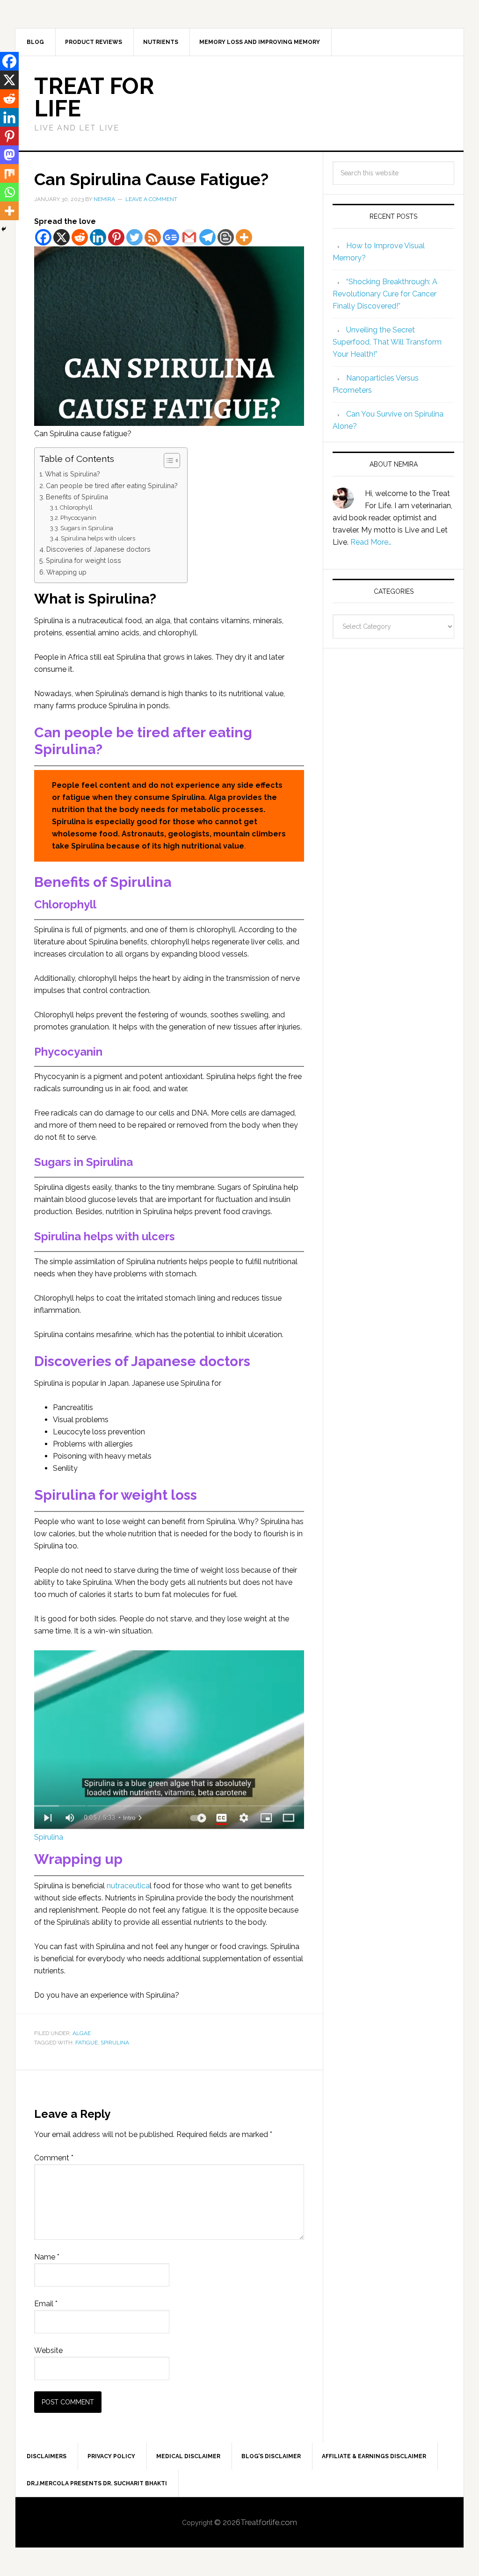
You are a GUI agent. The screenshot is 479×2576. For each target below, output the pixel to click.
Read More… (371, 542)
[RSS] (153, 237)
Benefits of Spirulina (77, 497)
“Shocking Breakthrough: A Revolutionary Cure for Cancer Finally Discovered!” (385, 294)
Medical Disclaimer (188, 2456)
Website (48, 2350)
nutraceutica (128, 1886)
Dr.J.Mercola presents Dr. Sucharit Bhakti (97, 2483)
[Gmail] (189, 237)
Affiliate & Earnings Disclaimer (374, 2456)
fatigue (87, 2043)
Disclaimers (47, 2456)
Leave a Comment (151, 199)
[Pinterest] (116, 237)
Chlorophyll (76, 507)
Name (47, 2257)
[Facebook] (43, 237)
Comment (54, 2158)
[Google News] (171, 237)
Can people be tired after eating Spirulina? (112, 486)
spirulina (115, 2043)
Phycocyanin (78, 518)
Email (46, 2304)
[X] (62, 237)
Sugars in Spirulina (87, 528)
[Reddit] (80, 237)
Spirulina (49, 1837)
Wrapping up (66, 572)
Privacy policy (111, 2456)
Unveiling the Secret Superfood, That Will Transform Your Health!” (387, 342)
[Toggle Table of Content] (167, 461)
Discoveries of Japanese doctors (98, 549)
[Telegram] (207, 237)
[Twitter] (134, 237)
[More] (244, 237)
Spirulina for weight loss (83, 560)
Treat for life (94, 97)
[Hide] (4, 229)
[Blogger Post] (226, 237)
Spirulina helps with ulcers (98, 538)
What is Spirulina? (73, 474)
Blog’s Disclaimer (271, 2456)
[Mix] (9, 173)
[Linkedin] (98, 237)
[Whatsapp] (9, 192)
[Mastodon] (9, 155)
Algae (82, 2033)
